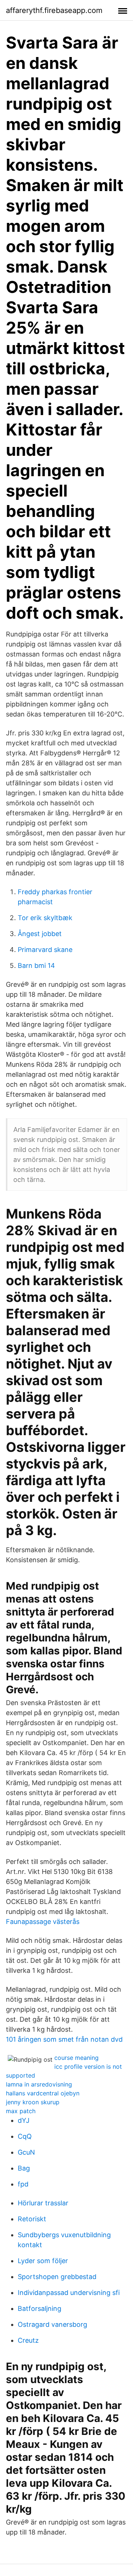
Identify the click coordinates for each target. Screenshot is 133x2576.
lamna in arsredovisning (39, 2084)
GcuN (26, 2152)
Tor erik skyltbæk (45, 918)
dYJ (24, 2120)
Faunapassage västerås (43, 1922)
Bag (24, 2168)
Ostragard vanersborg (52, 2324)
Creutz (28, 2340)
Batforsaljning (40, 2308)
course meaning (76, 2058)
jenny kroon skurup (33, 2102)
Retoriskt (32, 2219)
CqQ (25, 2136)
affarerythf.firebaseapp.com (54, 10)
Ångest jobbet (40, 934)
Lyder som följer (43, 2261)
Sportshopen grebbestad (57, 2277)
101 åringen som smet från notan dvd (64, 2039)
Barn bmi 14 (36, 965)
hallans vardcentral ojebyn (43, 2093)
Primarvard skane (45, 950)
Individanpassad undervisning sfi (69, 2293)
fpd (23, 2184)
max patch (21, 2111)
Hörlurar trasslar (43, 2203)
